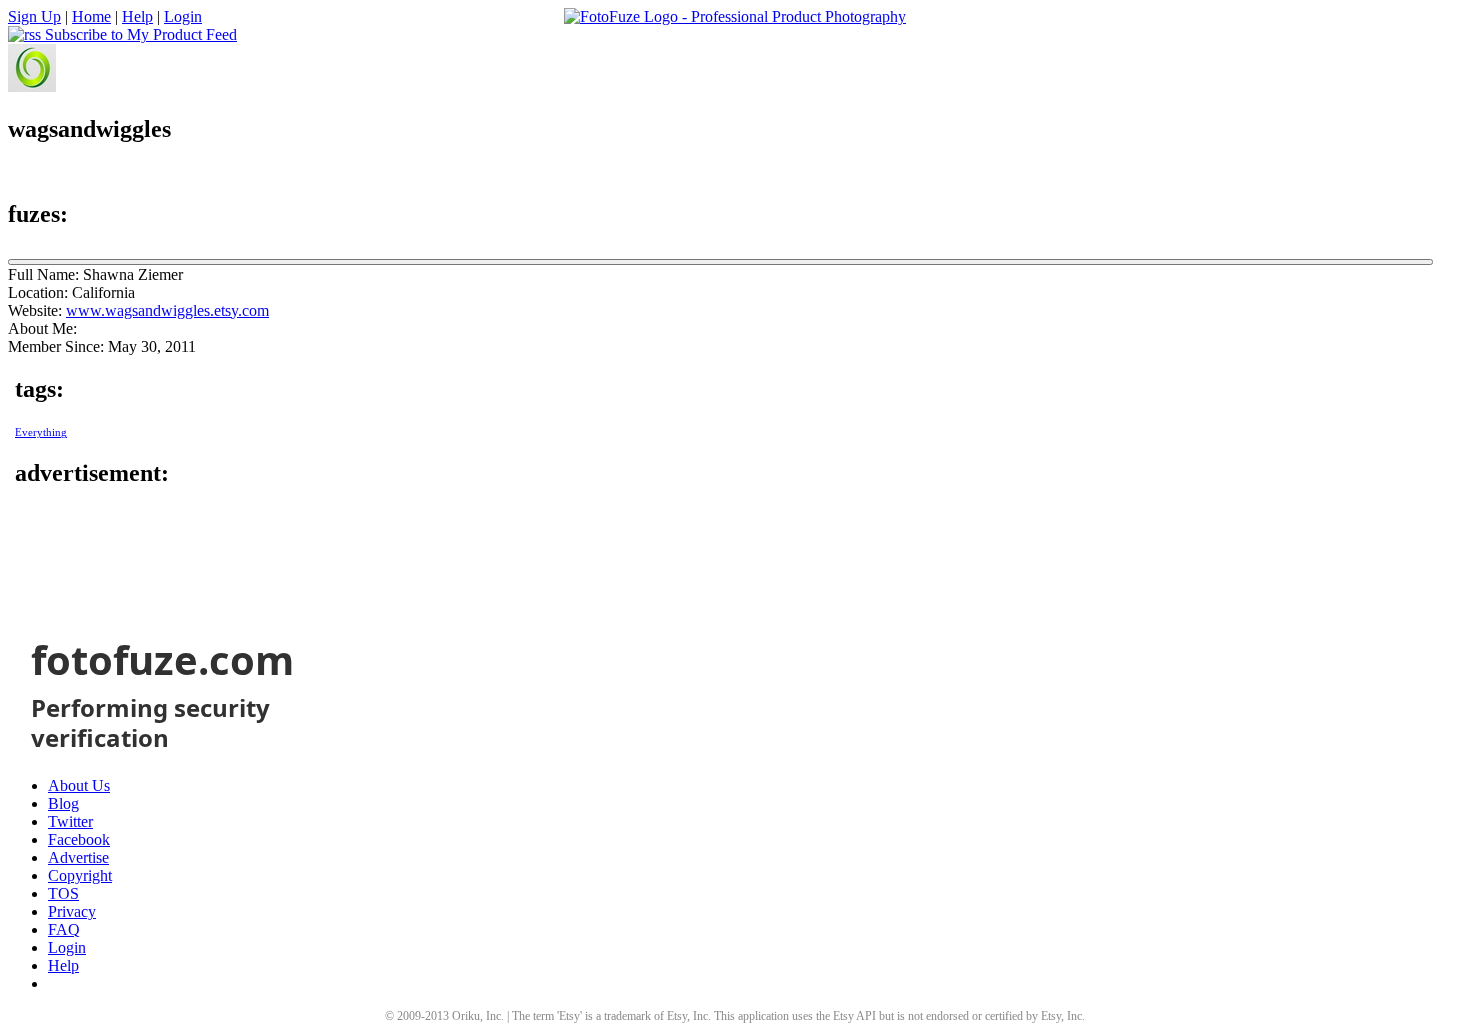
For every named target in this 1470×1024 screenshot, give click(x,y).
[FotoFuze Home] (735, 17)
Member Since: (56, 346)
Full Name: (43, 274)
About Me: (42, 328)
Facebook (79, 839)
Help (137, 16)
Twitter (70, 821)
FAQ (64, 929)
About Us (79, 785)
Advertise (78, 857)
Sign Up (34, 16)
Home (91, 16)
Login (183, 16)
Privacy (72, 911)
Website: (35, 310)
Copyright (80, 875)
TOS (63, 893)
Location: (38, 292)
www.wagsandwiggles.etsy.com (167, 310)
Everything (41, 432)
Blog (63, 803)
